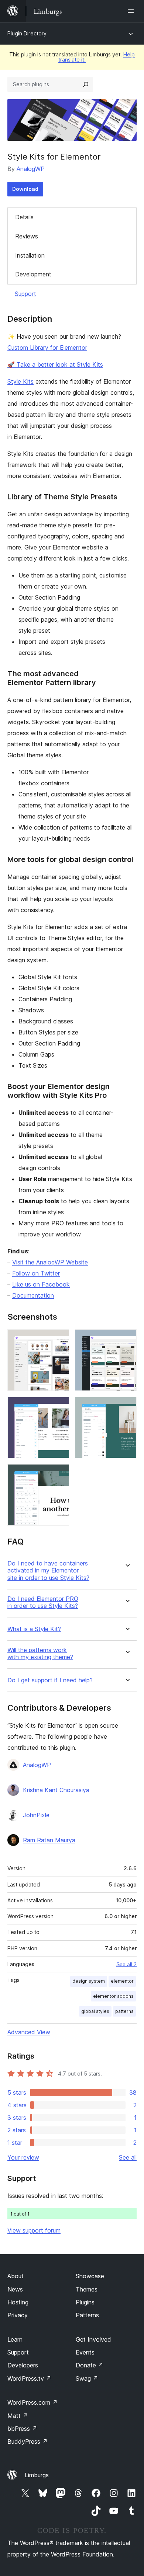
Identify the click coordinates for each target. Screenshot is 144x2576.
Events (85, 2352)
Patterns (87, 2315)
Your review (23, 2157)
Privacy (18, 2315)
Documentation (33, 1295)
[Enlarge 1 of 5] (59, 1339)
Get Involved (93, 2339)
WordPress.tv (29, 2378)
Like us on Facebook (41, 1284)
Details (24, 217)
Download (25, 189)
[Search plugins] (86, 84)
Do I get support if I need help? (50, 1680)
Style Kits (20, 381)
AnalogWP (31, 169)
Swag (87, 2378)
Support (25, 294)
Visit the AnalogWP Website (50, 1262)
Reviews (27, 236)
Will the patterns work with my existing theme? (40, 1654)
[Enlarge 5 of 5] (59, 1474)
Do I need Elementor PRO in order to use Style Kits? (43, 1602)
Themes (87, 2289)
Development (33, 274)
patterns (124, 2011)
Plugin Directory (27, 33)
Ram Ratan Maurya (49, 1840)
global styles (95, 2011)
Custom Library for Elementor (47, 348)
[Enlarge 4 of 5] (127, 1407)
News (15, 2289)
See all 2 (126, 1964)
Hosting (18, 2302)
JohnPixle (36, 1815)
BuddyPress (28, 2441)
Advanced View (29, 2032)
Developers (23, 2365)
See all (128, 2157)
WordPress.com (32, 2402)
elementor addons (113, 1996)
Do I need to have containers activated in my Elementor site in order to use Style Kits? (48, 1570)
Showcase (90, 2276)
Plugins (85, 2302)
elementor (122, 1981)
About (16, 2276)
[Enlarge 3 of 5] (59, 1407)
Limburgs (37, 2475)
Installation (30, 255)
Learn (15, 2339)
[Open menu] (132, 11)
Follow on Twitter (36, 1273)
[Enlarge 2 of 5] (127, 1339)
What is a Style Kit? (34, 1629)
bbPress (22, 2429)
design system (89, 1981)
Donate (90, 2365)
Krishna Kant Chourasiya (56, 1790)
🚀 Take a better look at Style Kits (55, 364)
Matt (18, 2416)
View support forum (34, 2230)
